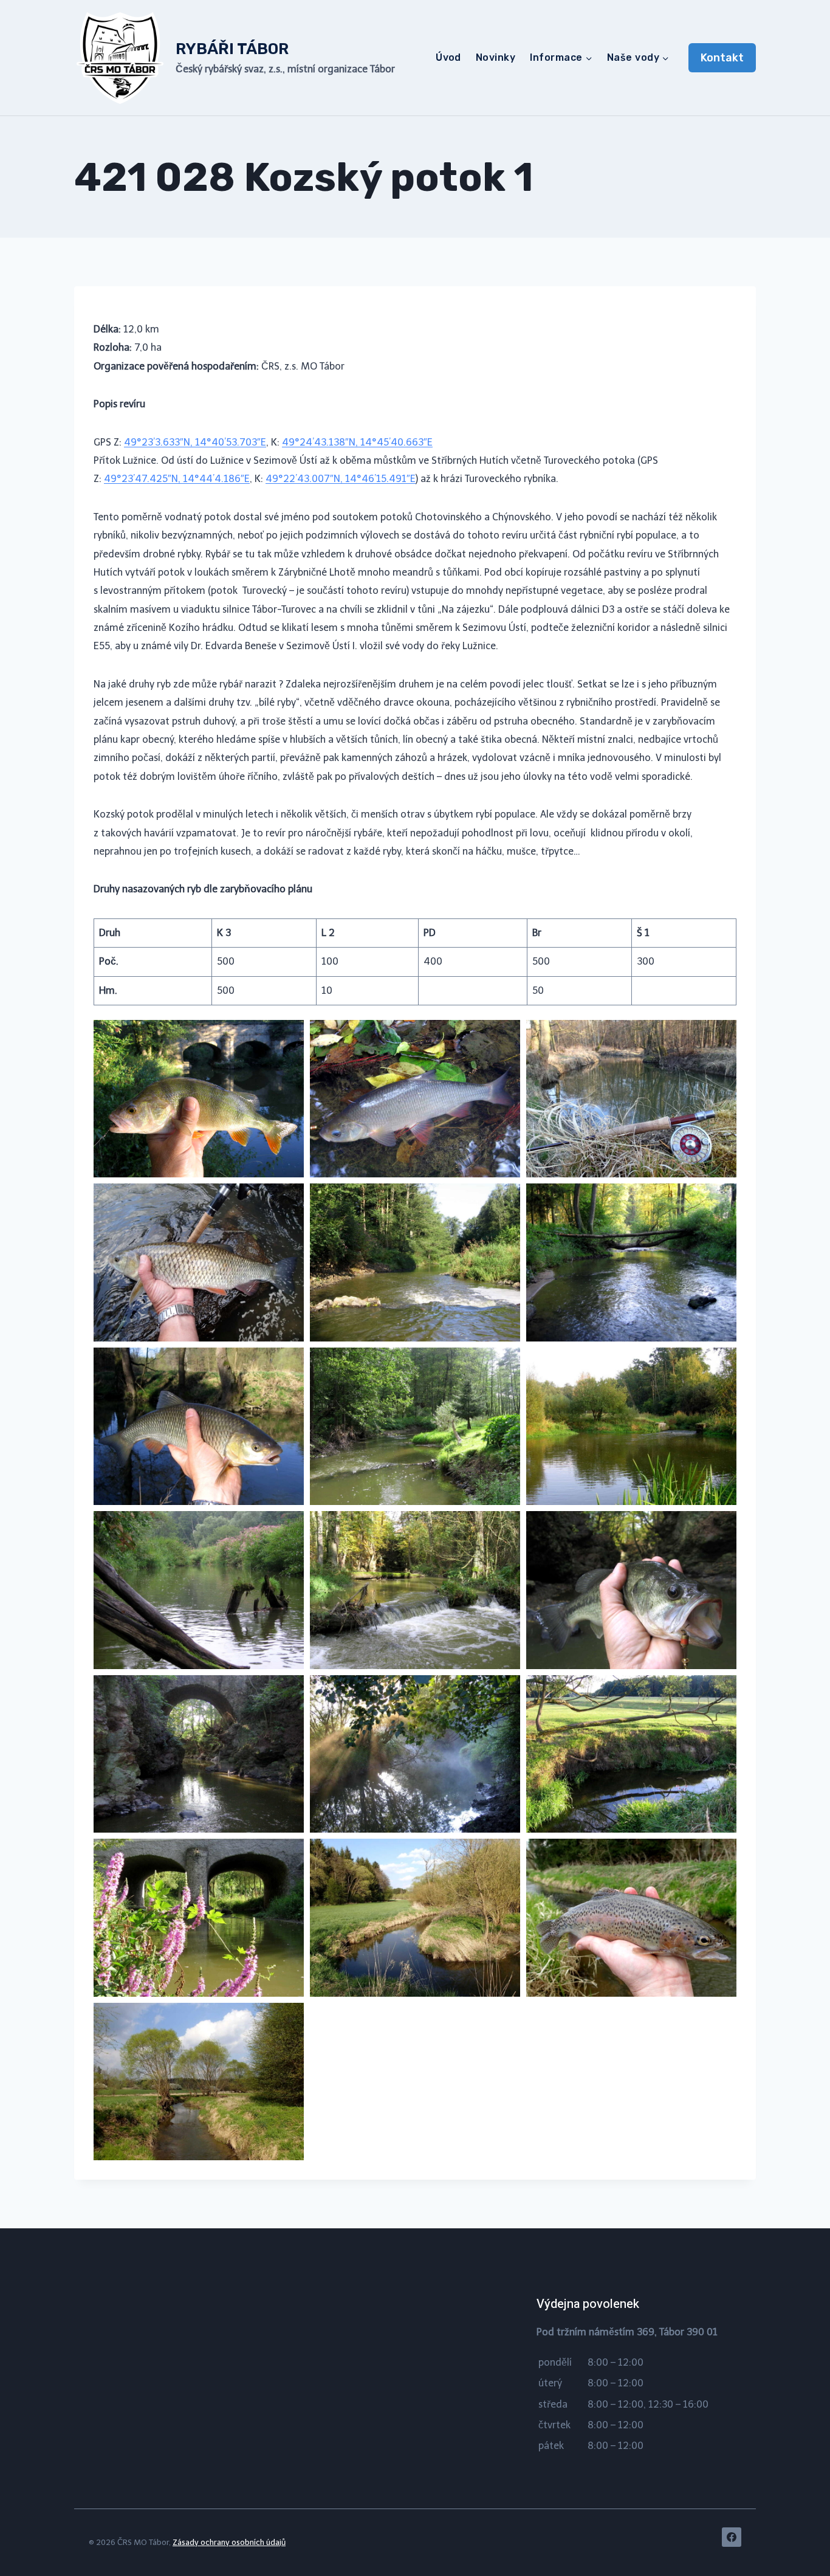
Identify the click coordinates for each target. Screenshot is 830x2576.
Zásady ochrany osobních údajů (229, 2542)
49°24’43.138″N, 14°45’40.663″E (357, 442)
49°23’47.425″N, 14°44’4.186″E (177, 479)
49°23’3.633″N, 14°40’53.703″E (195, 442)
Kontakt (722, 58)
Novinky (496, 57)
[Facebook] (732, 2537)
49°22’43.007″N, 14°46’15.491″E (341, 479)
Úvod (448, 57)
